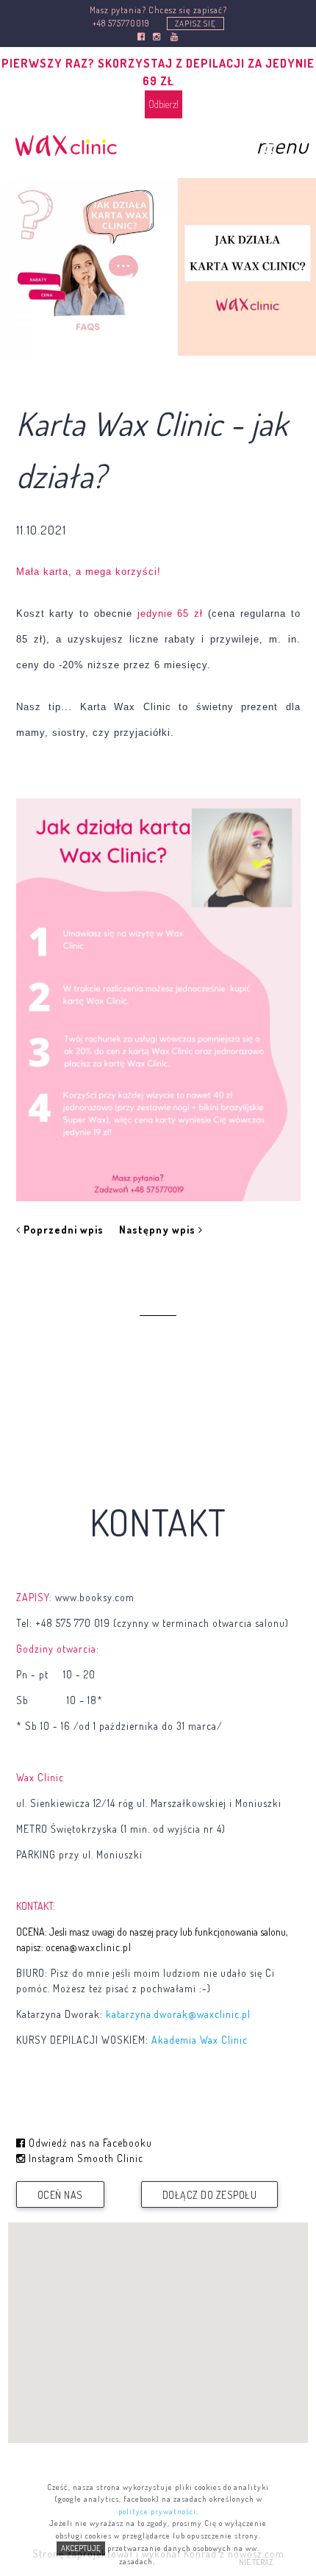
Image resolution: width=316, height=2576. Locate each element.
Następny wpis (159, 1230)
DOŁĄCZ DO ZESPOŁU (210, 2195)
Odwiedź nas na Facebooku (89, 2143)
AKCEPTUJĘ (81, 2548)
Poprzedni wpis (62, 1230)
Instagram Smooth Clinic (85, 2158)
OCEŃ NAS (60, 2195)
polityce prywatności (157, 2511)
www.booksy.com (95, 1597)
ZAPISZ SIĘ (195, 24)
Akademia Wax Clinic (200, 2040)
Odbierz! (164, 104)
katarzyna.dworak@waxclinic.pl (178, 2014)
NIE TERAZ (256, 2562)
